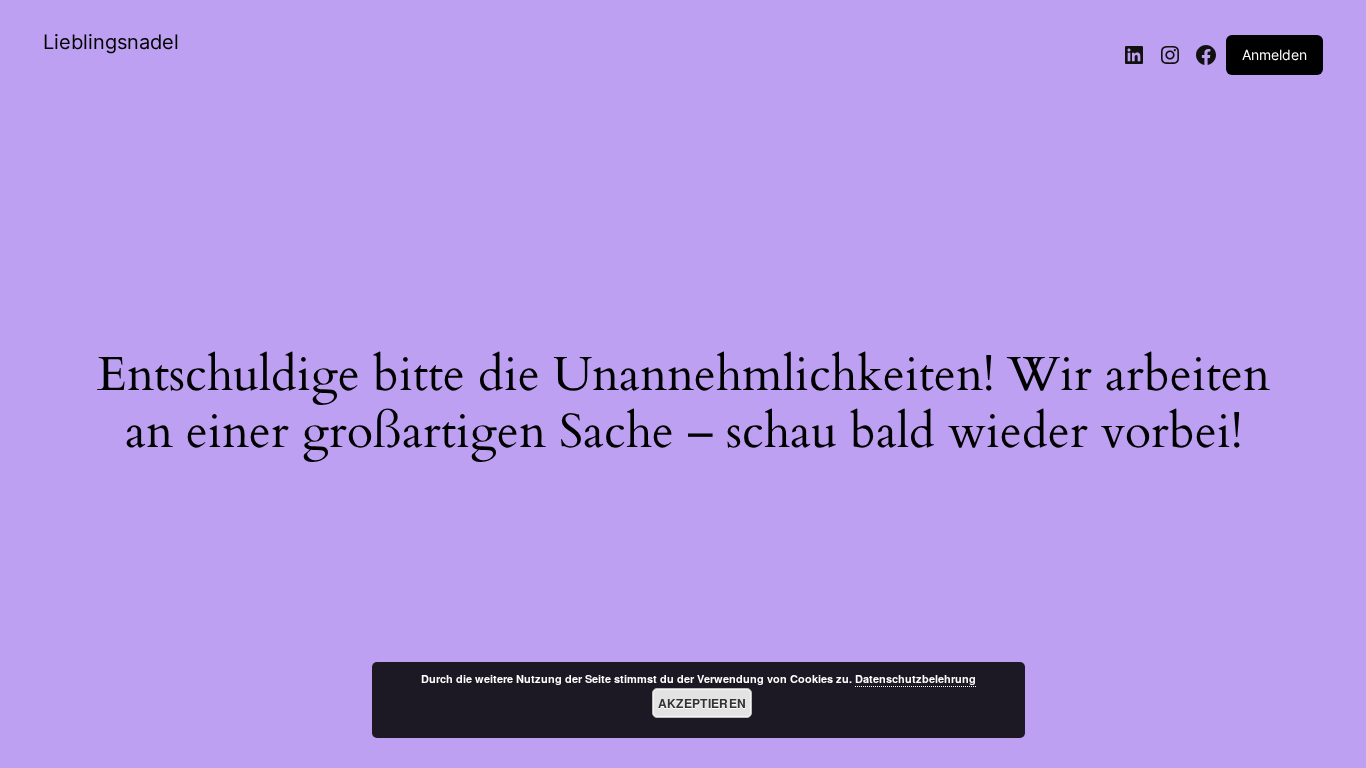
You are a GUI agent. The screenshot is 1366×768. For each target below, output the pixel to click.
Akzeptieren (702, 703)
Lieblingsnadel (111, 42)
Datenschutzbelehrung (915, 678)
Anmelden (1274, 54)
